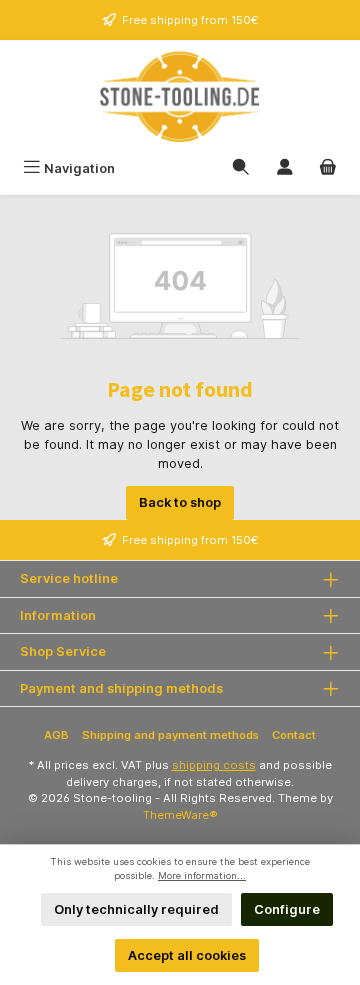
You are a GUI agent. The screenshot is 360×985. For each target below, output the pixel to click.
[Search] (241, 168)
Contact (294, 735)
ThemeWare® (180, 815)
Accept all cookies (187, 955)
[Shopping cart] (328, 168)
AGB (56, 735)
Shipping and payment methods (170, 735)
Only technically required (136, 909)
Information (58, 615)
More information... (202, 875)
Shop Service (63, 651)
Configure (287, 909)
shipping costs (214, 765)
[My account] (285, 168)
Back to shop (180, 502)
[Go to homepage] (180, 96)
